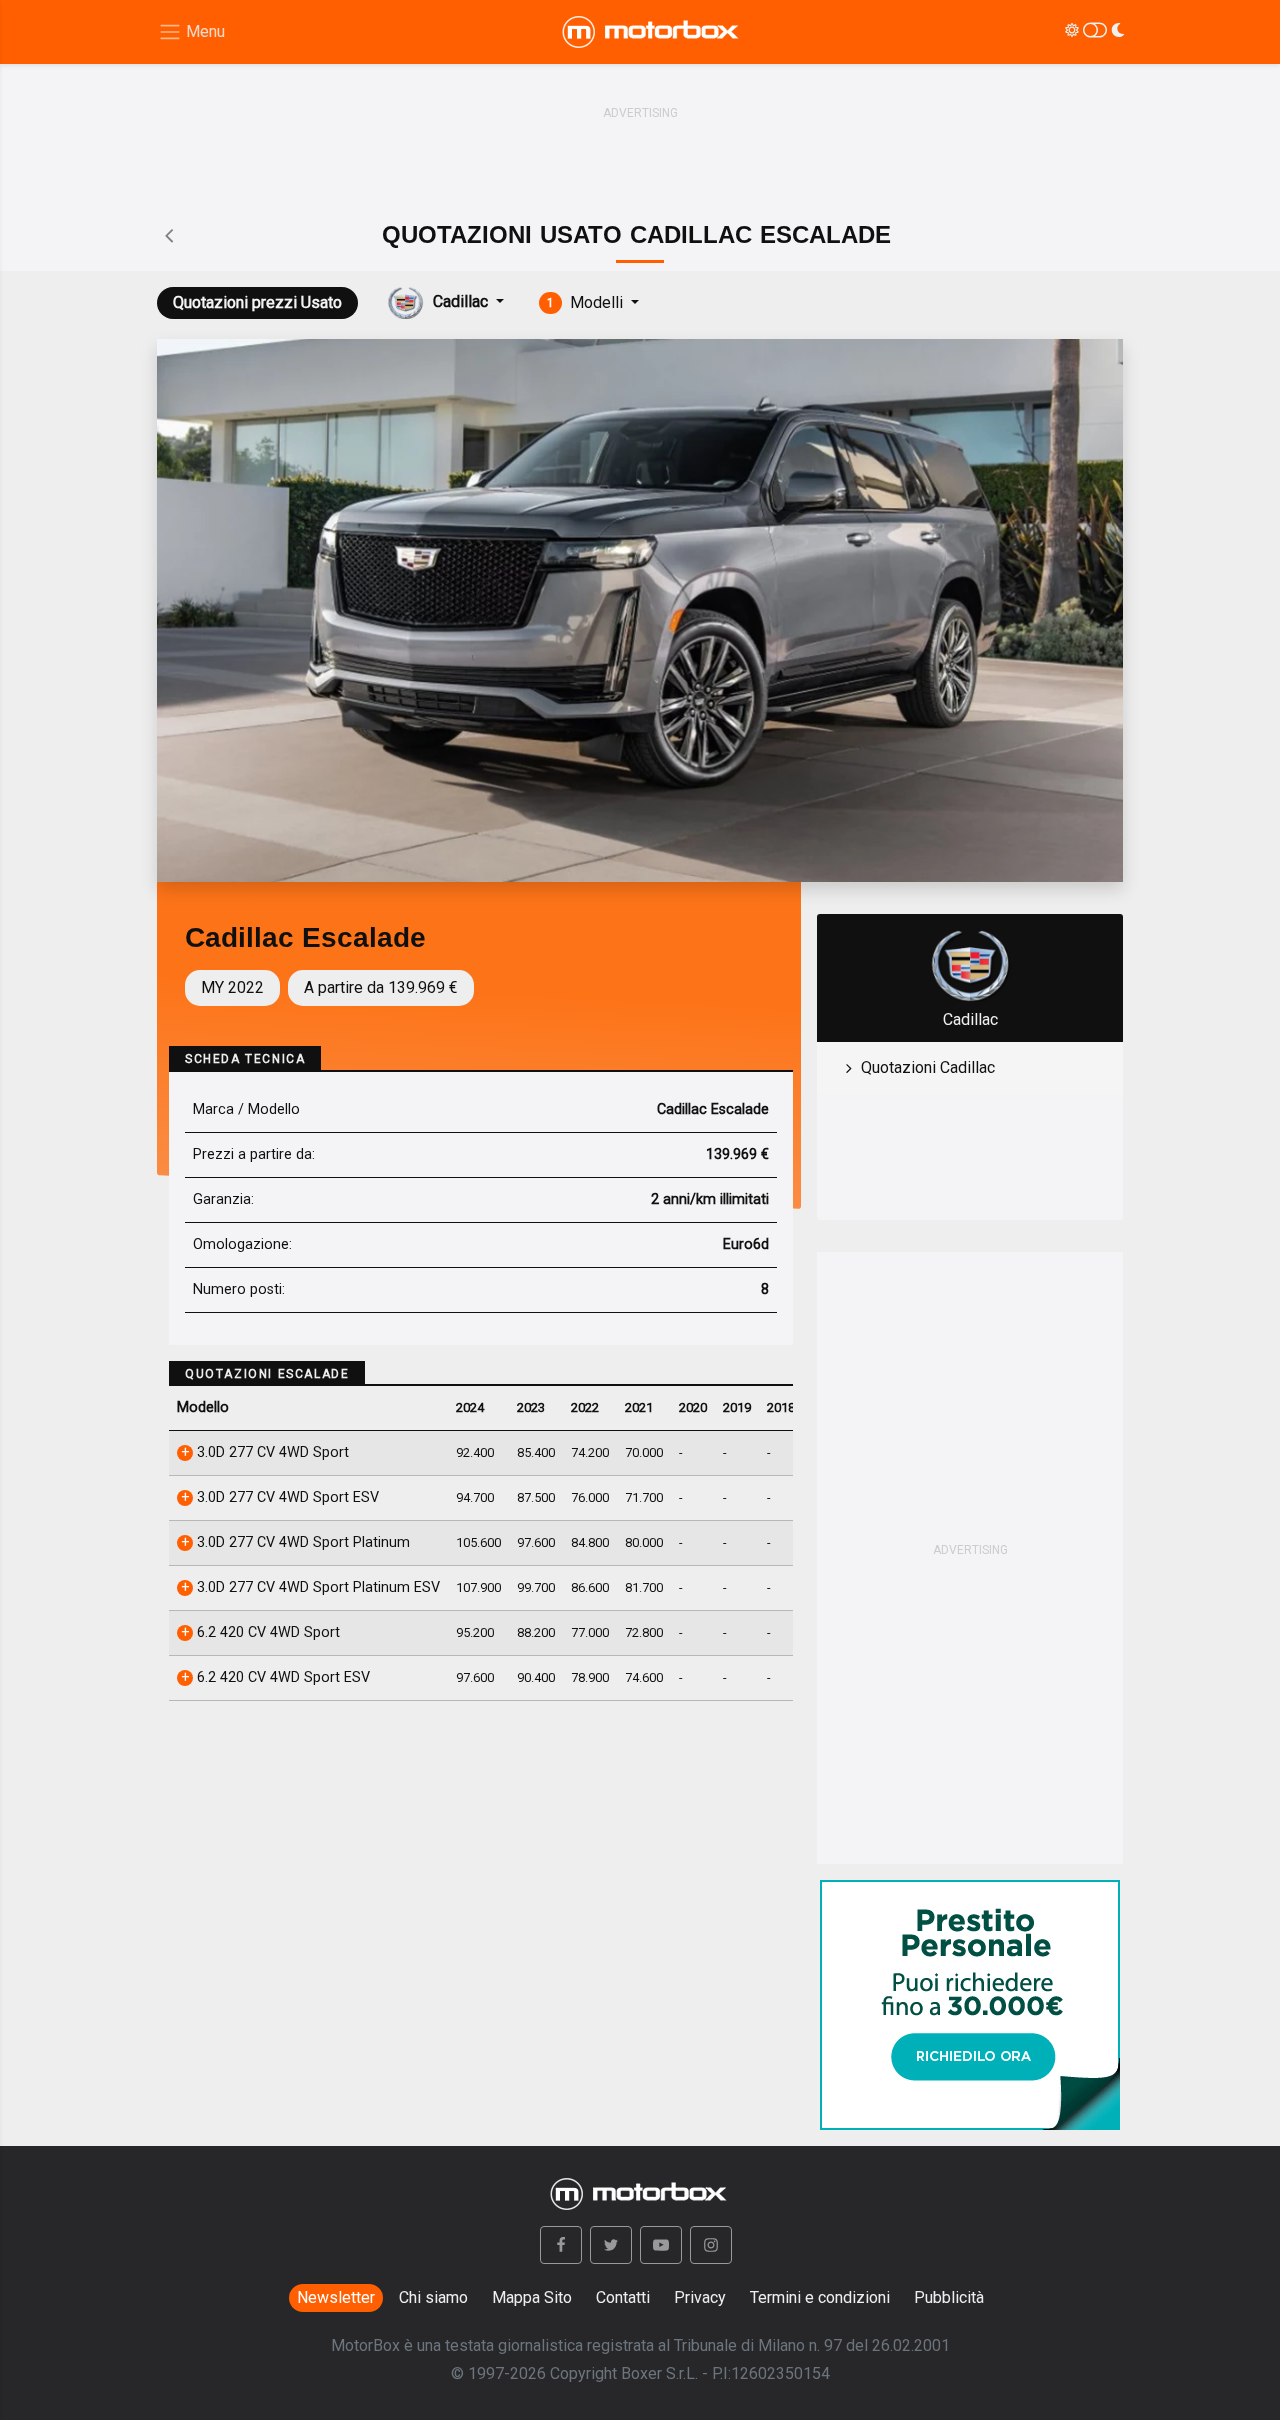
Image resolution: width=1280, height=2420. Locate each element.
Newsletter (336, 2297)
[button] (561, 2245)
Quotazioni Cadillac (928, 1067)
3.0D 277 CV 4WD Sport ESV (286, 1497)
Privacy (700, 2297)
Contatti (623, 2297)
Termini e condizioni (820, 2297)
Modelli (587, 302)
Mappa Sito (532, 2297)
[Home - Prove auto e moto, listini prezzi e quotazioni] (652, 32)
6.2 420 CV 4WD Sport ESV (281, 1677)
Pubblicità (949, 2297)
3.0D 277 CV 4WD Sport (271, 1452)
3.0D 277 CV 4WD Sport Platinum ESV (316, 1587)
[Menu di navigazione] (191, 32)
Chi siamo (433, 2297)
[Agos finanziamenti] (970, 1996)
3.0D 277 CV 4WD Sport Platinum (301, 1542)
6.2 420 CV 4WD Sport (266, 1632)
